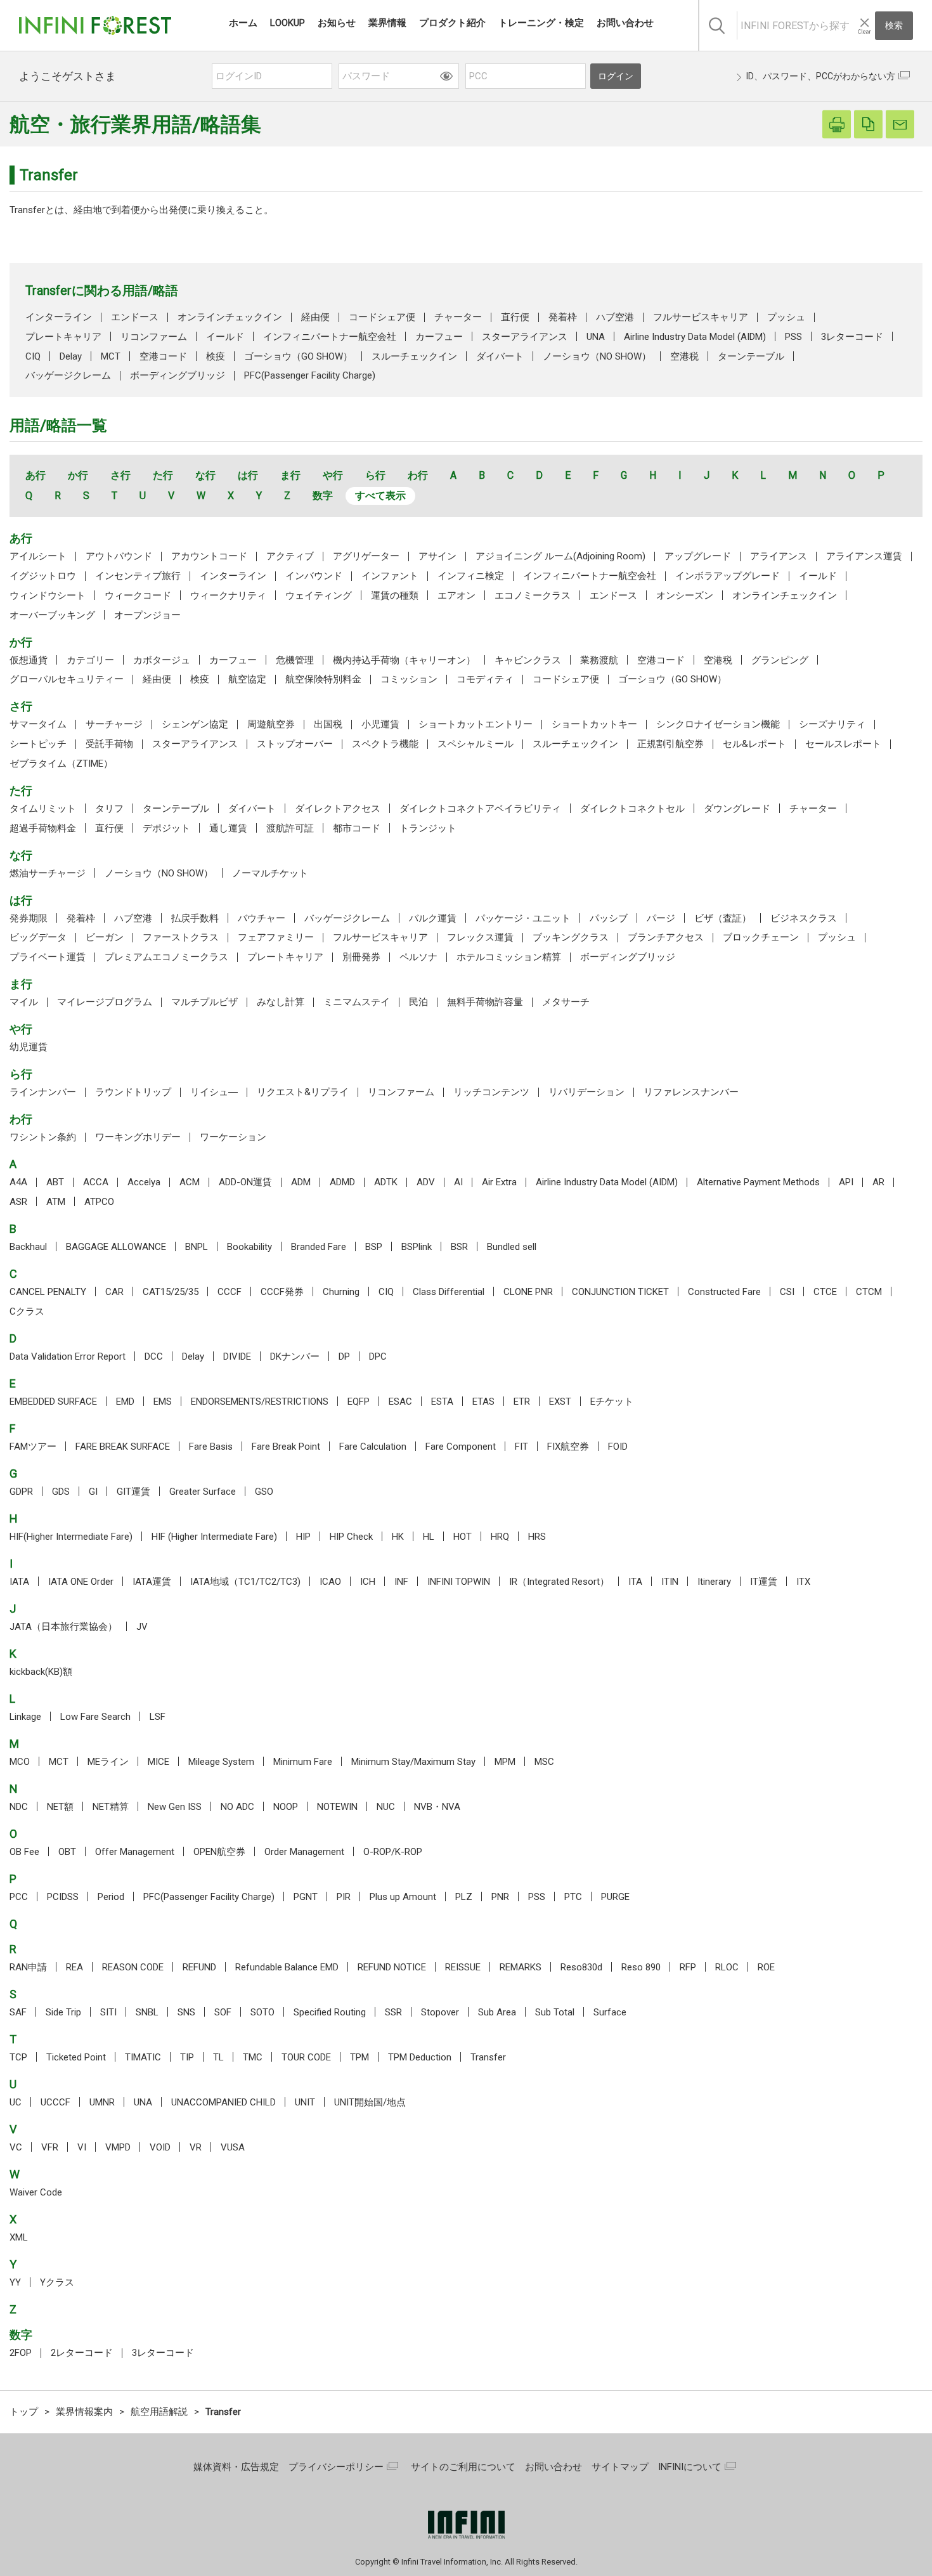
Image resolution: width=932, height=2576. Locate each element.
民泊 (418, 1002)
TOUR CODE (306, 2057)
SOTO (262, 2012)
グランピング (780, 660)
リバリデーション (586, 1092)
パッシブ (609, 918)
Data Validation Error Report (68, 1356)
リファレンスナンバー (691, 1092)
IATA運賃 (152, 1582)
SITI (108, 2012)
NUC (386, 1807)
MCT (111, 356)
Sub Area (497, 2012)
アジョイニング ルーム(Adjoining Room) (560, 556)
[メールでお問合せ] (900, 125)
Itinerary (714, 1582)
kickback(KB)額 (41, 1672)
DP (344, 1356)
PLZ (464, 1897)
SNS (186, 2012)
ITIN (670, 1582)
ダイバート (500, 356)
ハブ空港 (615, 317)
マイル (24, 1002)
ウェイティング (319, 595)
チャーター (458, 317)
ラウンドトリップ (133, 1092)
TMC (253, 2057)
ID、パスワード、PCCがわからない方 (821, 76)
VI (82, 2147)
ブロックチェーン (761, 937)
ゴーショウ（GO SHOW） (298, 356)
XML (19, 2237)
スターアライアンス (525, 337)
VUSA (233, 2147)
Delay (71, 356)
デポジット (166, 828)
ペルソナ (418, 957)
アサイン (437, 556)
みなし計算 (281, 1002)
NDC (19, 1807)
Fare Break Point (286, 1447)
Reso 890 (641, 1967)
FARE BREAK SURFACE (123, 1447)
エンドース (135, 317)
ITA (635, 1582)
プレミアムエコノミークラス (166, 957)
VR (196, 2147)
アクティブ (290, 556)
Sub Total (555, 2012)
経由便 (315, 317)
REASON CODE (133, 1967)
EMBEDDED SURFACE (53, 1402)
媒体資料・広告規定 (236, 2467)
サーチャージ (114, 724)
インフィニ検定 (471, 576)
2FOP (21, 2353)
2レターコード (82, 2353)
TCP (18, 2057)
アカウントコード (209, 556)
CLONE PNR (528, 1292)
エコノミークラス (533, 595)
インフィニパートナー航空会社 (330, 337)
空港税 (684, 356)
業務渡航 (599, 660)
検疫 (216, 356)
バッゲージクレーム (68, 375)
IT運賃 (764, 1582)
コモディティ (485, 679)
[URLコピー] (868, 125)
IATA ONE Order (81, 1582)
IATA (19, 1582)
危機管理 (295, 660)
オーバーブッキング (52, 615)
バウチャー (262, 918)
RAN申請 (28, 1967)
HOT (463, 1537)
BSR (459, 1247)
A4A (18, 1182)
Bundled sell (512, 1247)
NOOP (286, 1807)
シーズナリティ (832, 724)
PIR (344, 1897)
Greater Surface (203, 1492)
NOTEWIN (337, 1807)
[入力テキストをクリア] (864, 26)
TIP (187, 2057)
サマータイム (38, 724)
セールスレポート (843, 744)
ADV (426, 1182)
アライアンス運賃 (864, 556)
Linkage (25, 1717)
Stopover (440, 2012)
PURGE (615, 1897)
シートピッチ (38, 744)
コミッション (409, 679)
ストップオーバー (295, 744)
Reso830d (581, 1967)
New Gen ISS (175, 1807)
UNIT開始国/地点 (370, 2102)
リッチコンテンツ (491, 1092)
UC (16, 2102)
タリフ (109, 809)
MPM (505, 1762)
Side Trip (63, 2012)
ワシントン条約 (43, 1137)
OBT (67, 1852)
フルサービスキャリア (701, 317)
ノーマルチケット (270, 873)
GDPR (21, 1492)
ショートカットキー (594, 724)
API (846, 1182)
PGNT (306, 1897)
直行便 (515, 317)
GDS (61, 1492)
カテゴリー (90, 660)
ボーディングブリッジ (178, 375)
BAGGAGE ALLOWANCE (116, 1247)
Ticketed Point (76, 2057)
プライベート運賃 (48, 957)
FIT (521, 1447)
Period (111, 1897)
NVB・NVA (437, 1807)
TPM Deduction (420, 2057)
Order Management (304, 1852)
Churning (341, 1292)
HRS (537, 1537)
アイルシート (38, 556)
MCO (20, 1762)
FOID (618, 1447)
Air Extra (499, 1182)
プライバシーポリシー (336, 2467)
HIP (303, 1537)
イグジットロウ (43, 576)
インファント (390, 576)
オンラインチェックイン (230, 317)
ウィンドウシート (48, 595)
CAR (114, 1292)
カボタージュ (162, 660)
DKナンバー (295, 1356)
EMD (125, 1402)
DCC (154, 1356)
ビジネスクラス (804, 918)
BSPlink (417, 1247)
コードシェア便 (382, 317)
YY (15, 2282)
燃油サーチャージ (48, 873)
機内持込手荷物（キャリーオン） (404, 660)
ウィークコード (138, 595)
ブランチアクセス (666, 937)
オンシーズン (685, 595)
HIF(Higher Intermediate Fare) (71, 1537)
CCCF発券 (282, 1292)
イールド (225, 337)
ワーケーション (233, 1137)
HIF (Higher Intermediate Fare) (214, 1537)
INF (401, 1582)
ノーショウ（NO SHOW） (597, 356)
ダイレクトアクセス (338, 809)
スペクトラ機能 (385, 744)
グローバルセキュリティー (67, 679)
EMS (163, 1402)
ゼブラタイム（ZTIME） (61, 764)
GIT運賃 (133, 1492)
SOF (223, 2012)
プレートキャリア (63, 337)
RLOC (727, 1967)
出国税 (328, 724)
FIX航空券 (568, 1447)
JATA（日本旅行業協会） (63, 1627)
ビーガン (105, 937)
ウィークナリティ (228, 595)
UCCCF (55, 2102)
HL (429, 1537)
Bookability (249, 1247)
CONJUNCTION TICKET (620, 1292)
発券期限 (29, 918)
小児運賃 (380, 724)
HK (398, 1537)
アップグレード (698, 556)
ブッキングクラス (571, 937)
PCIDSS (63, 1897)
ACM (190, 1182)
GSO (264, 1492)
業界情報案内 (84, 2412)
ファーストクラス (181, 937)
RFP (688, 1967)
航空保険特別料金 (323, 679)
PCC (19, 1897)
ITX (803, 1582)
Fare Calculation (373, 1447)
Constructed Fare (724, 1292)
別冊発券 (361, 957)
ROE (766, 1967)
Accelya (144, 1182)
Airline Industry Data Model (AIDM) (695, 337)
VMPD (118, 2147)
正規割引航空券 (670, 744)
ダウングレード (737, 809)
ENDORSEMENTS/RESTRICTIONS (260, 1402)
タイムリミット (43, 809)
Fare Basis (211, 1447)
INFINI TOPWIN (459, 1582)
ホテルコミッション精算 (509, 957)
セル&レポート (754, 744)
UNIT (305, 2102)
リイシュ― (214, 1092)
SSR (393, 2012)
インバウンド (314, 576)
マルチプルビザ (204, 1002)
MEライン (108, 1762)
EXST (560, 1402)
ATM (56, 1202)
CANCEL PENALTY (48, 1292)
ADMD (342, 1182)
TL (218, 2057)
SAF (18, 2012)
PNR (500, 1897)
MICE (159, 1762)
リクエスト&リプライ (303, 1092)
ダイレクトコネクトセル (632, 809)
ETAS (483, 1402)
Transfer (488, 2057)
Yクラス (57, 2282)
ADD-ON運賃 (245, 1182)
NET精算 (111, 1807)
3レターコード (852, 337)
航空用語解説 (159, 2412)
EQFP (359, 1402)
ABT (55, 1182)
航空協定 (247, 679)
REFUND (199, 1967)
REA (74, 1967)
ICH (368, 1582)
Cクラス (27, 1311)
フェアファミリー (276, 937)
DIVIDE (237, 1356)
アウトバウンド (119, 556)
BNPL (197, 1247)
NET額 (60, 1807)
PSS (793, 337)
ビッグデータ (38, 937)
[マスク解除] (446, 76)
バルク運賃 (433, 918)
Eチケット (612, 1402)
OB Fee (24, 1852)
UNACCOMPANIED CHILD (223, 2102)
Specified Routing (330, 2012)
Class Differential (449, 1292)
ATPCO (99, 1202)
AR (878, 1182)
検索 (894, 25)
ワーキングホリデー (138, 1137)
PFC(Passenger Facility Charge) (310, 375)
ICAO (330, 1582)
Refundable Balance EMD (287, 1967)
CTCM (869, 1292)
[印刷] (837, 125)
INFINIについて (690, 2467)
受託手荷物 (109, 744)
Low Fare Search (95, 1717)
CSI (787, 1292)
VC (16, 2147)
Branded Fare (319, 1247)
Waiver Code (36, 2192)
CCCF (230, 1292)
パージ (661, 918)
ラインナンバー (43, 1092)
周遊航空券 (271, 724)
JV (142, 1627)
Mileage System (221, 1762)
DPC (378, 1356)
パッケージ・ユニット (523, 918)
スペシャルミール (476, 744)
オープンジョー (147, 615)
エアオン (456, 595)
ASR (18, 1202)
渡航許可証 (290, 828)
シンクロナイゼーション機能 (718, 724)
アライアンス (779, 556)
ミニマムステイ (357, 1002)
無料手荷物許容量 (485, 1002)
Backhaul (28, 1247)
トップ (24, 2412)
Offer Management (135, 1852)
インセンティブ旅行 (138, 576)
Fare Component (461, 1447)
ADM (301, 1182)
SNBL (147, 2012)
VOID (160, 2147)
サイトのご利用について (463, 2467)
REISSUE (463, 1967)
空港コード (163, 356)
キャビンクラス (528, 660)
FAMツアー (33, 1447)
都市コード (357, 828)
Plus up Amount (403, 1897)
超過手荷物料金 (43, 828)
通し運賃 (228, 828)
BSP (374, 1247)
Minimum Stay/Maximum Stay (413, 1762)
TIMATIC (143, 2057)
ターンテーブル (751, 356)
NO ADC (237, 1807)
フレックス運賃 (480, 937)
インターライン (59, 317)
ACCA (96, 1182)
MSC (544, 1762)
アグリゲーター (366, 556)
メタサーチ (566, 1002)
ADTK (386, 1182)
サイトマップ (620, 2467)
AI (458, 1182)
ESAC (400, 1402)
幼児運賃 (29, 1047)
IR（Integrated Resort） (559, 1582)
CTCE (825, 1292)
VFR (50, 2147)
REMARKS (521, 1967)
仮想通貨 (29, 660)
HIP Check (351, 1537)
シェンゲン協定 (195, 724)
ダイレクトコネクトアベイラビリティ (480, 809)
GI (93, 1492)
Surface (610, 2012)
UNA (596, 337)
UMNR (102, 2102)
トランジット (428, 828)
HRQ (500, 1537)
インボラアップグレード (728, 576)
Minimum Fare (303, 1762)
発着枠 (563, 317)
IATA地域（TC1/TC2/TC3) (245, 1582)
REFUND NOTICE (392, 1967)
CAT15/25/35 (171, 1292)
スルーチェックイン (414, 356)
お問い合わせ (553, 2467)
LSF (158, 1717)
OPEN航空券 (219, 1852)
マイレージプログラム (105, 1002)
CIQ (33, 356)
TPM (359, 2057)
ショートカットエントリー (476, 724)
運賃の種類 (395, 595)
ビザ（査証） (723, 918)
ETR (522, 1402)
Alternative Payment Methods (758, 1182)
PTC (573, 1897)
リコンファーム (154, 337)
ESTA (442, 1402)
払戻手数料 (195, 918)
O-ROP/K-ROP (393, 1852)
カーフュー (439, 337)
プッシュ (786, 317)
